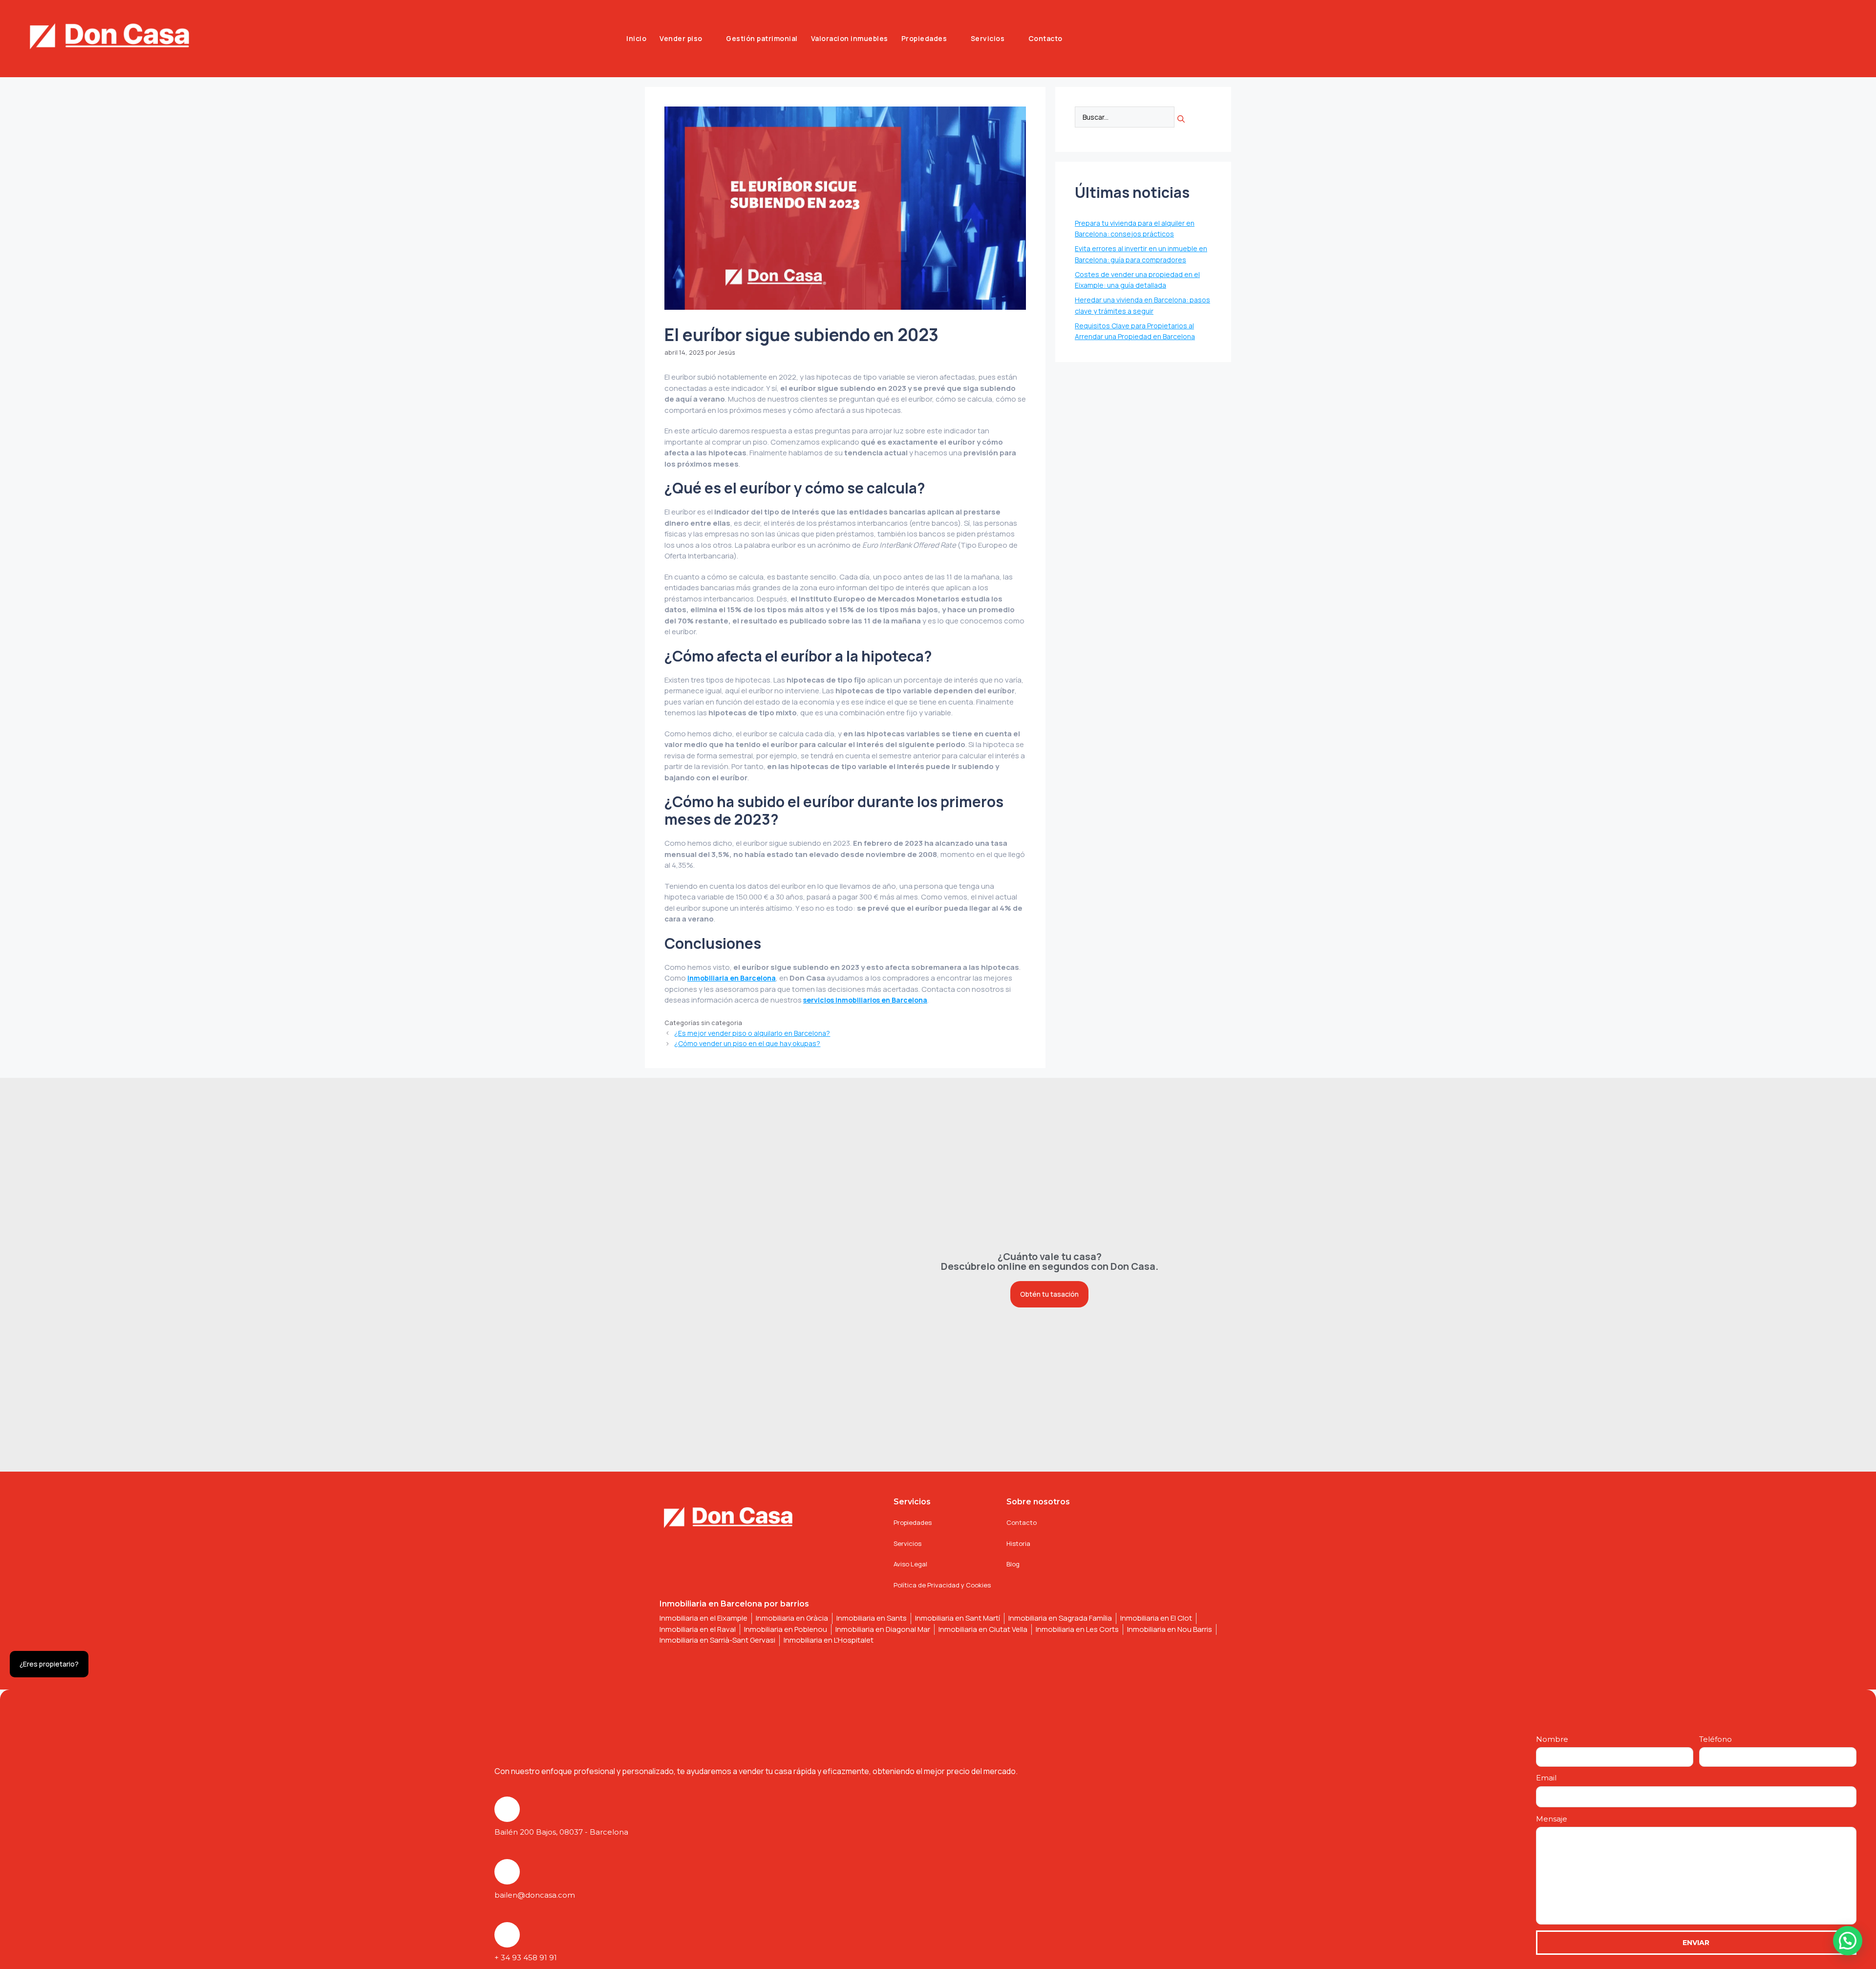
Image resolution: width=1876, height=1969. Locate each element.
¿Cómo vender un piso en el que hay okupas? (747, 1043)
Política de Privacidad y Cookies (942, 1585)
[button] (1848, 1941)
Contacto (1045, 38)
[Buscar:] (1125, 118)
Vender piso (681, 38)
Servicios (988, 38)
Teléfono (1716, 1739)
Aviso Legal (910, 1564)
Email (1546, 1778)
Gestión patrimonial (762, 38)
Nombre (1552, 1739)
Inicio (636, 38)
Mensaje (1552, 1819)
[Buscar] (1181, 119)
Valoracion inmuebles (850, 38)
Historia (1018, 1543)
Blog (1013, 1564)
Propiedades (924, 38)
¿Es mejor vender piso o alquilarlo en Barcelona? (752, 1033)
